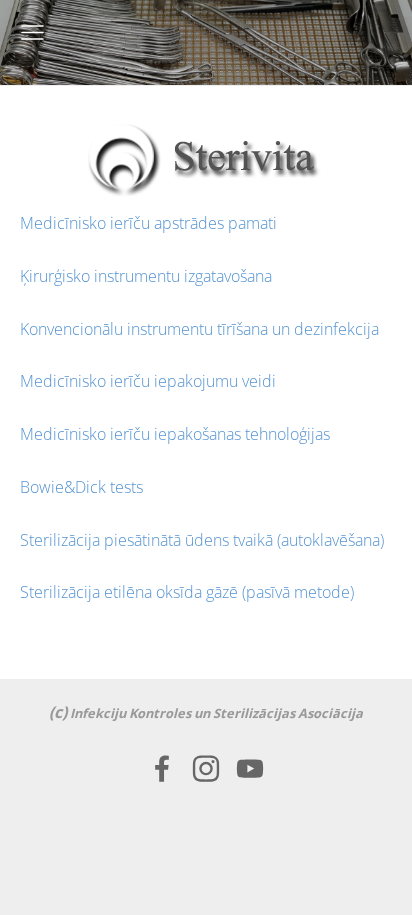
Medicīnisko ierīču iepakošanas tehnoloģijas (175, 434)
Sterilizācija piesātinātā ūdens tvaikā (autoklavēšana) (202, 540)
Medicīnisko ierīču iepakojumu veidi (148, 381)
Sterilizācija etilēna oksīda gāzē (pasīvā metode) (187, 592)
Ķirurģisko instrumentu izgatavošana (146, 276)
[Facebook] (162, 768)
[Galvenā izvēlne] (32, 32)
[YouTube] (250, 768)
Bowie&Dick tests (81, 487)
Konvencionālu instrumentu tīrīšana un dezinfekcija (199, 329)
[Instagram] (206, 768)
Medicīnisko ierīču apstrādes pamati (148, 223)
